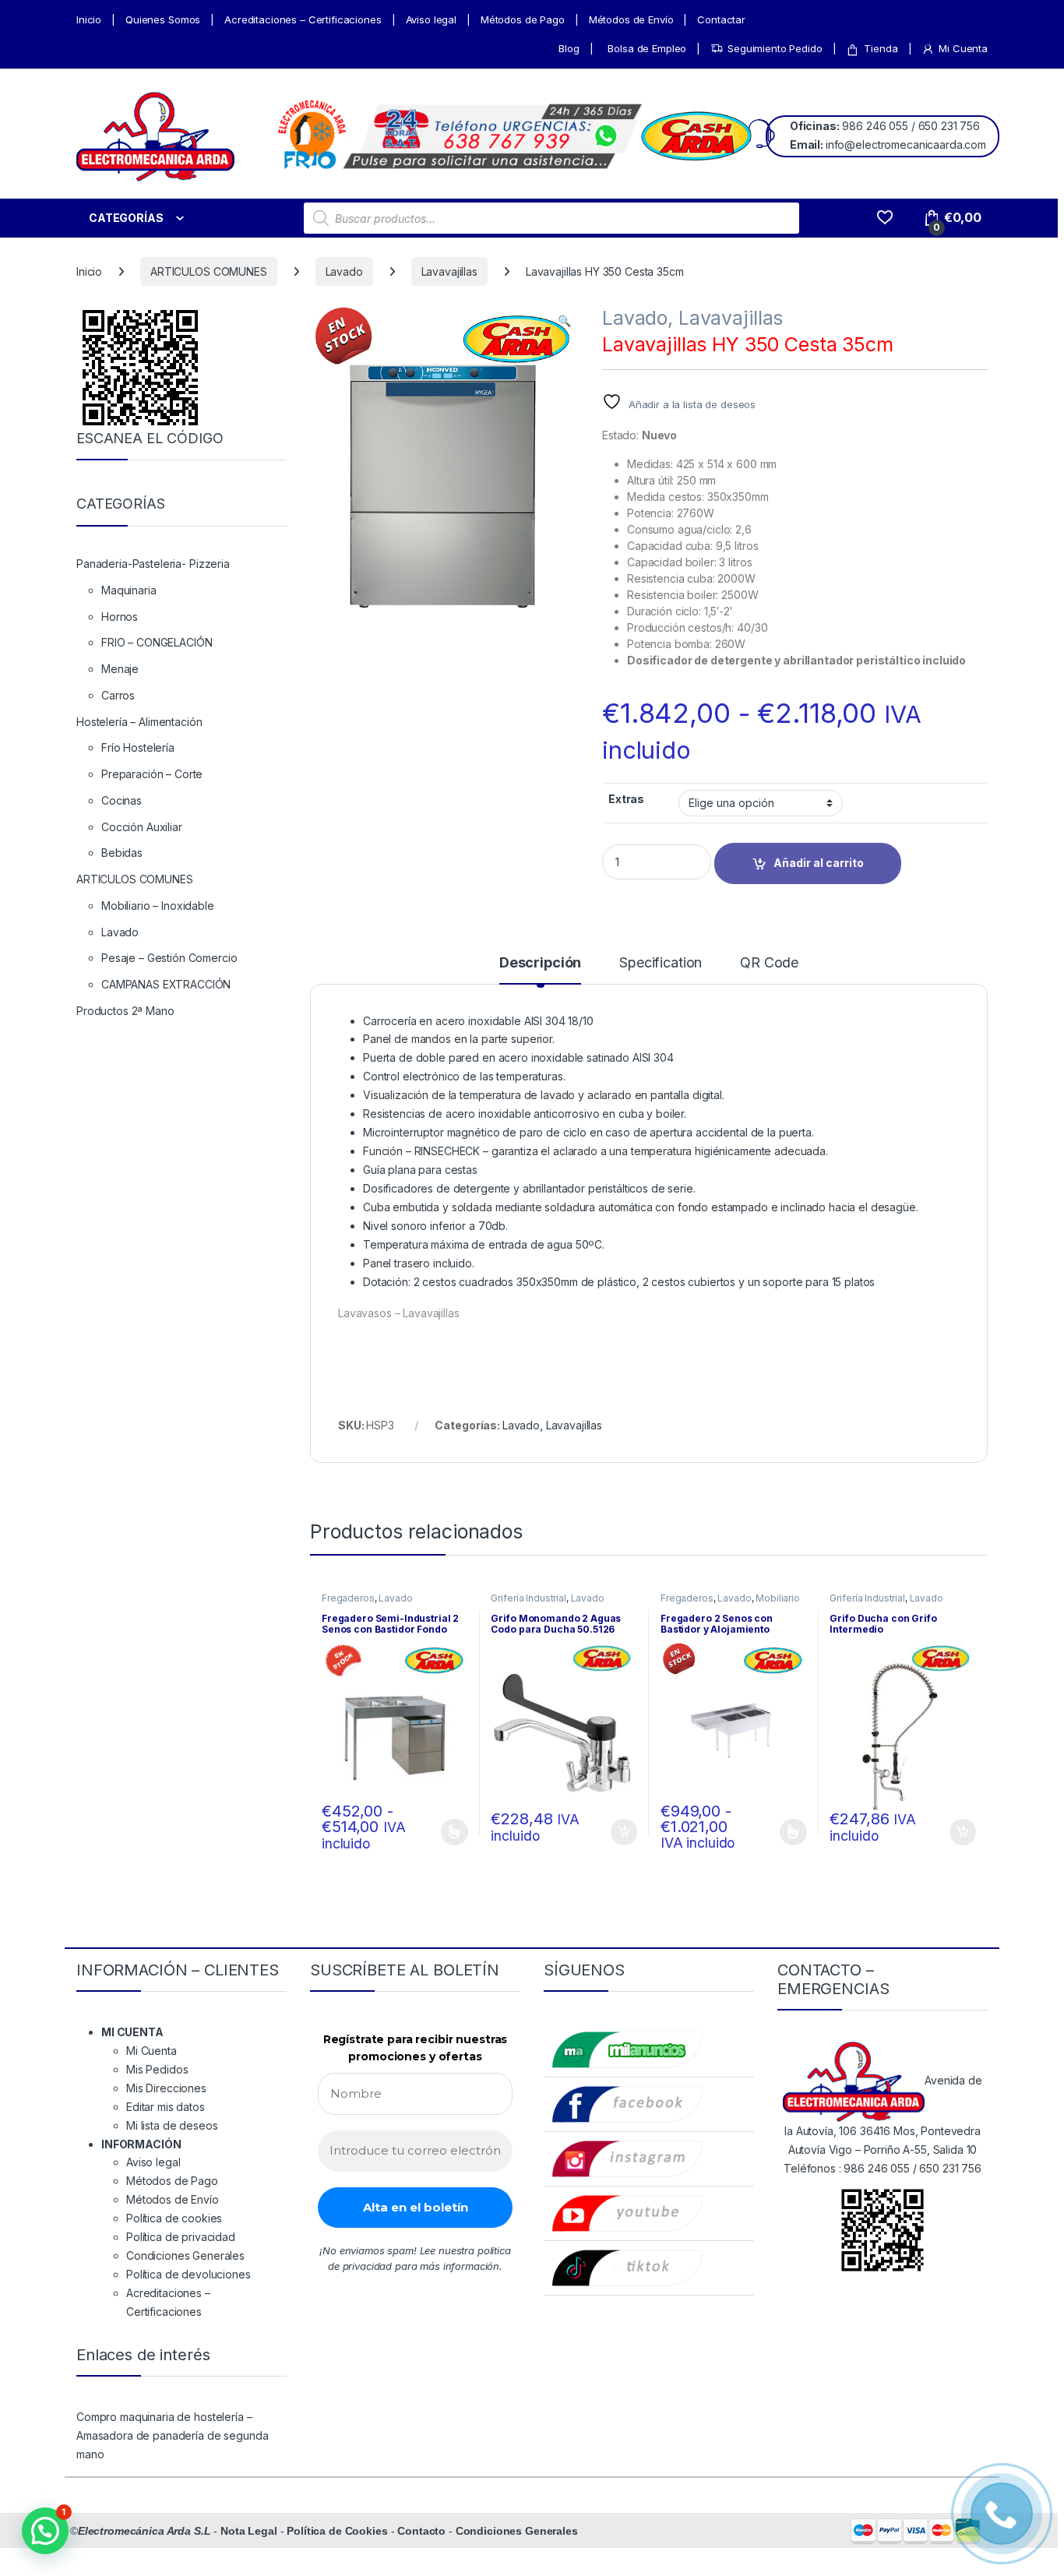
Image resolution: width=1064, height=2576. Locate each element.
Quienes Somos (163, 19)
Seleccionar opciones (437, 1832)
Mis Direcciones (166, 2088)
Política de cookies (174, 2218)
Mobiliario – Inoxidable (158, 906)
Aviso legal (431, 19)
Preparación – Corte (152, 774)
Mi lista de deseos (172, 2125)
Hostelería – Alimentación (139, 722)
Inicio (89, 19)
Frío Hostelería (138, 747)
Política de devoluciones (188, 2274)
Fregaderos (348, 1598)
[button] (564, 321)
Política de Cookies (337, 2531)
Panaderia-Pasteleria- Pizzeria (153, 564)
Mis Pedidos (157, 2069)
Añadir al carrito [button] (621, 1832)
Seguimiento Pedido (775, 48)
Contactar (721, 19)
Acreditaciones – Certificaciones (303, 19)
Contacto (421, 2531)
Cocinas (122, 800)
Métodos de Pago (523, 19)
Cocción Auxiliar (142, 827)
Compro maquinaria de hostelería (160, 2417)
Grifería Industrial (528, 1598)
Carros (118, 695)
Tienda (881, 48)
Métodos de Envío (631, 19)
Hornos (120, 617)
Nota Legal (249, 2531)
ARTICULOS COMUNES (209, 271)
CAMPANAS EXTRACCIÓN (166, 984)
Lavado (344, 271)
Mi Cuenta (963, 48)
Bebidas (122, 853)
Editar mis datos (166, 2107)
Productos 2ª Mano (125, 1011)
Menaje (120, 669)
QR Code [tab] (769, 963)
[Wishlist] (884, 218)
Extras (626, 799)
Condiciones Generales (185, 2255)
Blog (569, 48)
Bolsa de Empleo (647, 48)
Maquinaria (129, 590)
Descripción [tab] (540, 963)
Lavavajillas (449, 271)
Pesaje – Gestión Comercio (169, 958)
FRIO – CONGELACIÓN (157, 642)
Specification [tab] (661, 963)
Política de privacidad (181, 2237)
